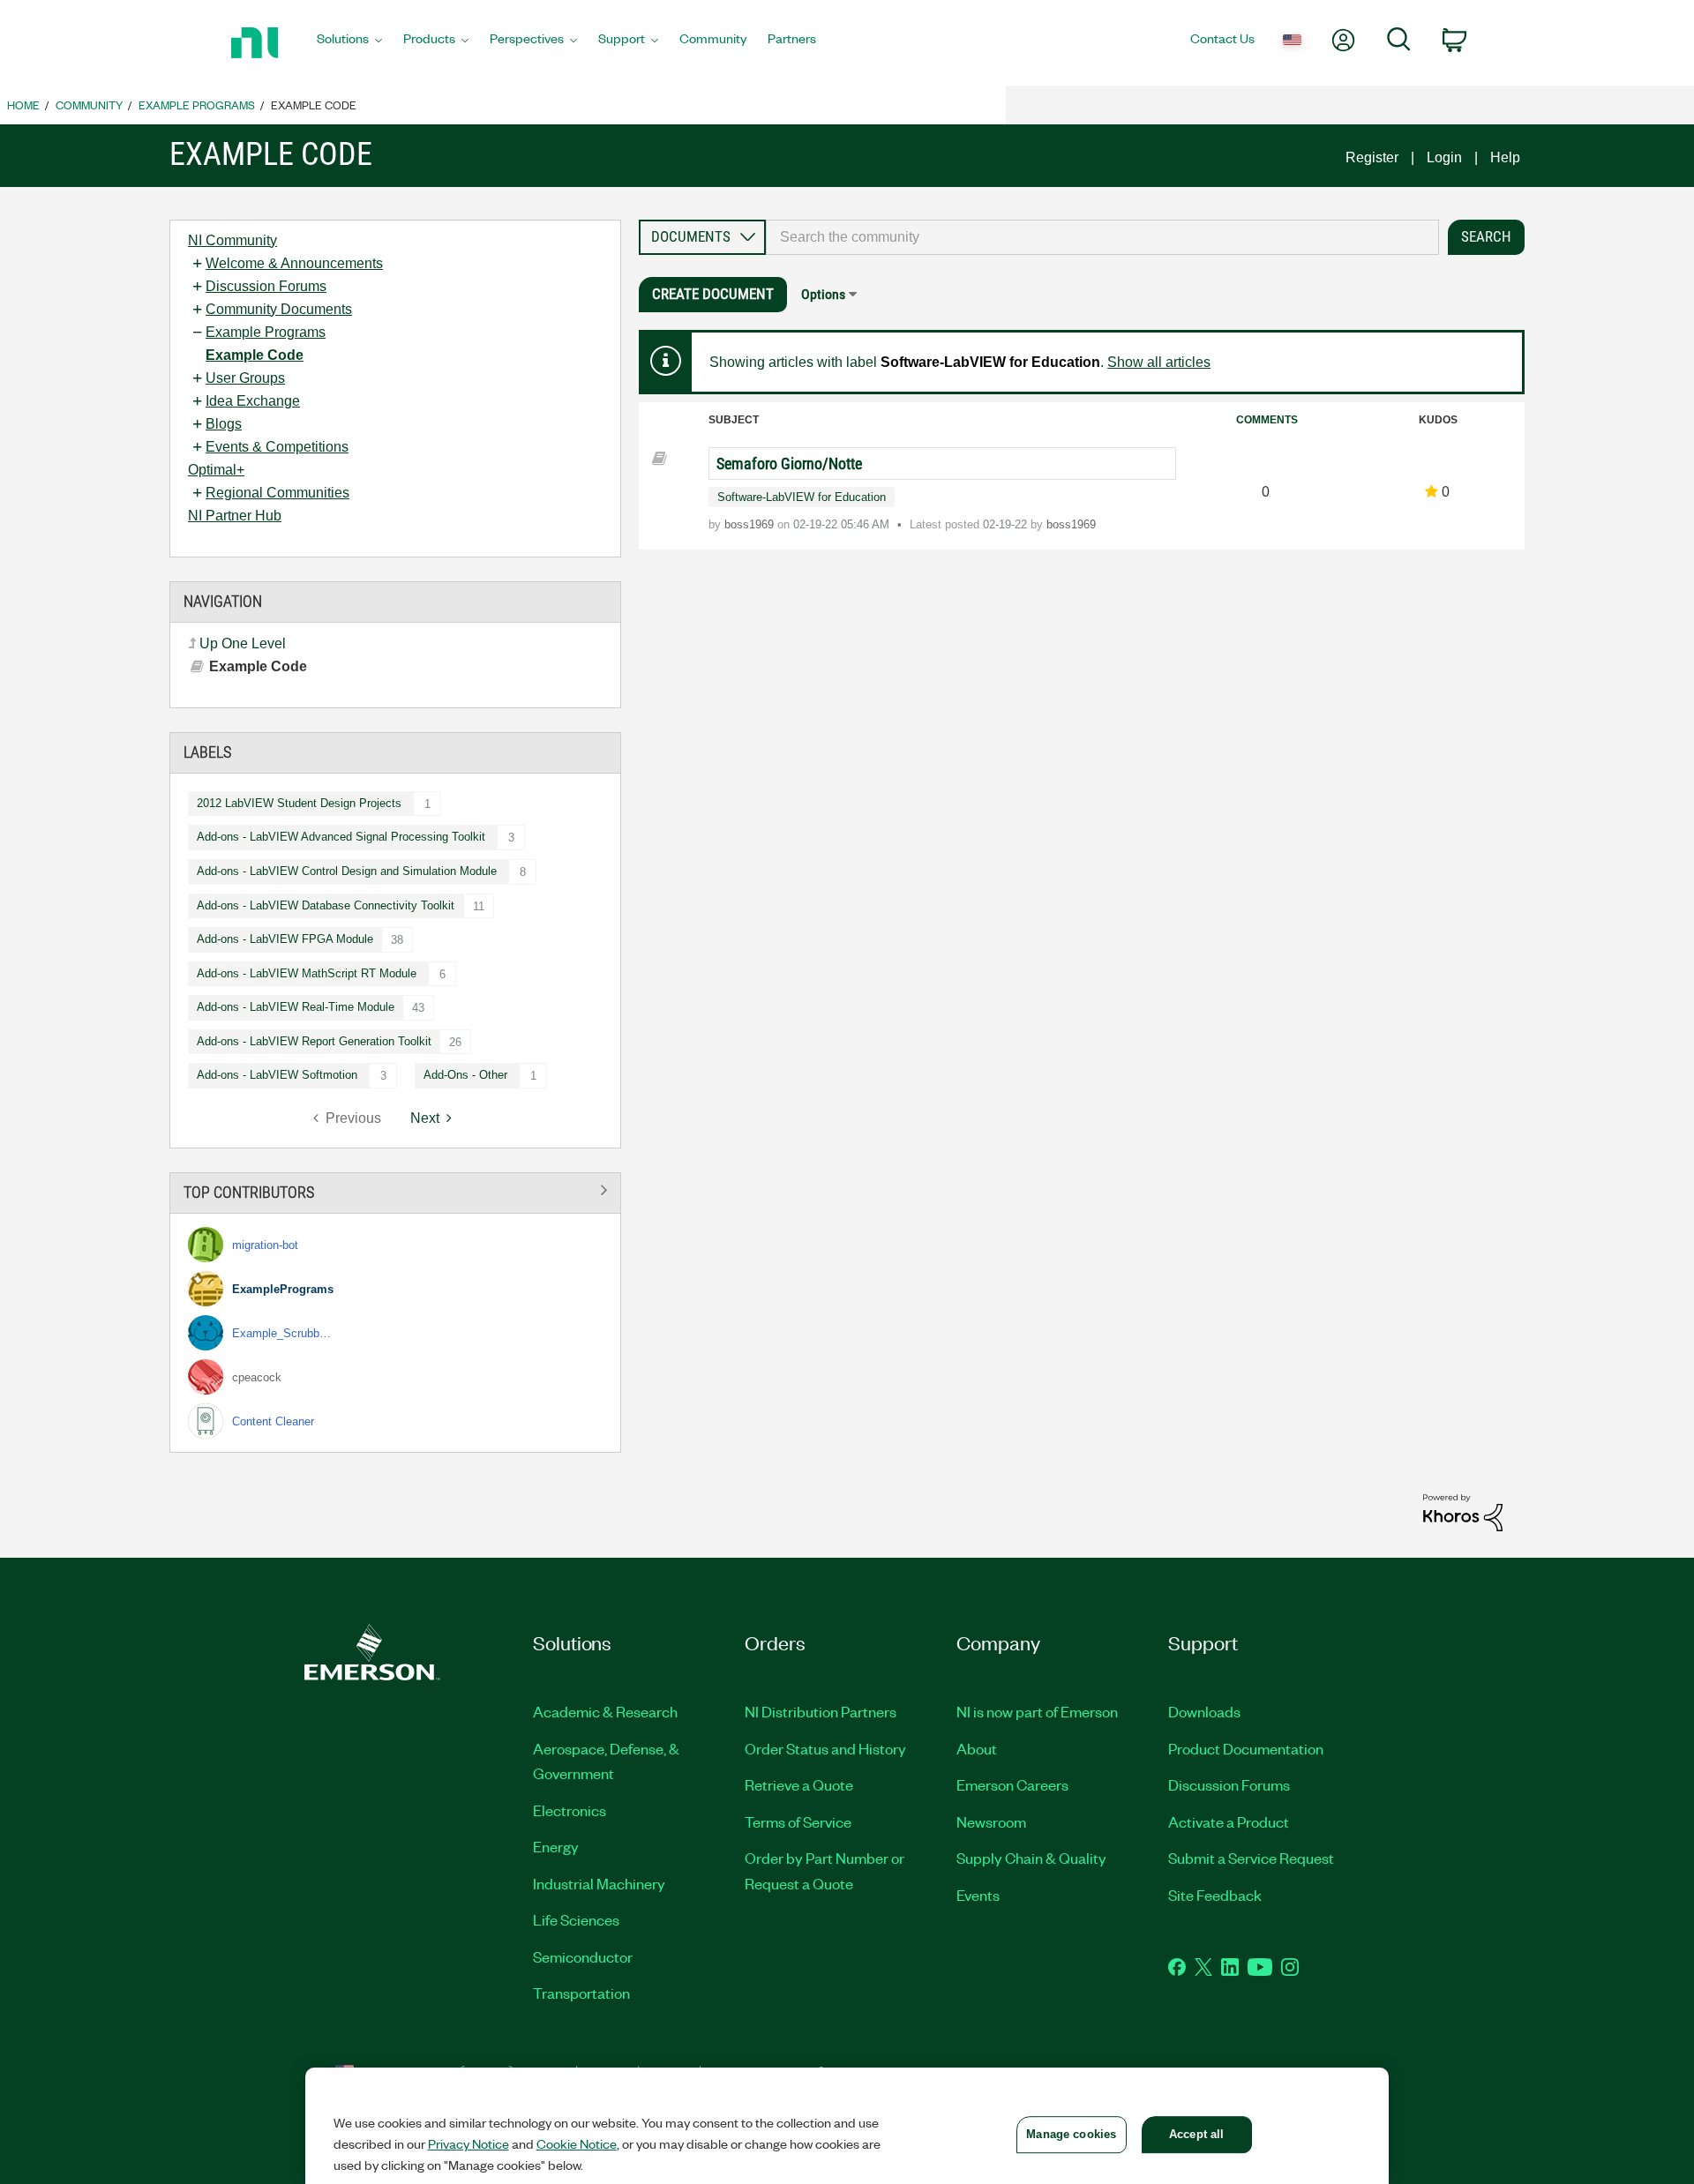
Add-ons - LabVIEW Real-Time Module (296, 1007)
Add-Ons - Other (465, 1075)
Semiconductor (583, 1956)
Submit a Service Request (1251, 1858)
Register (1372, 157)
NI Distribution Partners (821, 1711)
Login (1444, 157)
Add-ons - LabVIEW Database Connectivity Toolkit (326, 905)
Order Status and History (825, 1748)
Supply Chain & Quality (1031, 1858)
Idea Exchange (253, 401)
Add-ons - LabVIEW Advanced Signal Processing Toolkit (341, 837)
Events (978, 1895)
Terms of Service (798, 1821)
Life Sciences (576, 1919)
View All (395, 1189)
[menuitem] (349, 43)
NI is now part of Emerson (1037, 1711)
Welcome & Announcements (294, 263)
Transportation (581, 1993)
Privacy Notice (468, 2143)
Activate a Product (1229, 1821)
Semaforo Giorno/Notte (789, 464)
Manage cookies (1071, 2134)
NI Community (232, 240)
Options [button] (823, 294)
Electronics (570, 1810)
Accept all (1196, 2134)
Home (23, 105)
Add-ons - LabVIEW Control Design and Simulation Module (347, 871)
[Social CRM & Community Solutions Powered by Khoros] (1463, 1511)
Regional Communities (277, 493)
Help (1505, 157)
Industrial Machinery (599, 1883)
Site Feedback (1215, 1895)
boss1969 (751, 524)
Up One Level (243, 643)
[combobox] (1102, 237)
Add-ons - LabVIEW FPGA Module (285, 939)
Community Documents (279, 309)
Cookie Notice (577, 2143)
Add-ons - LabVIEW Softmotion (277, 1075)
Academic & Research (605, 1711)
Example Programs (197, 105)
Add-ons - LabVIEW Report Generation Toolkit (314, 1041)
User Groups (245, 378)
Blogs (224, 424)
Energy (556, 1846)
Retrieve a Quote (799, 1784)
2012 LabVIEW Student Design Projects (299, 803)
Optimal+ (216, 470)
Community (89, 105)
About (977, 1748)
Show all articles (1159, 362)
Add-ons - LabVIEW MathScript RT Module (307, 973)
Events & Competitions (277, 447)
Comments (1267, 420)
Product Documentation (1246, 1748)
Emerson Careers (1012, 1784)
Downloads (1204, 1711)
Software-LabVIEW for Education (802, 497)
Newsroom (991, 1821)
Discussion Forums (266, 286)
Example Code (255, 355)
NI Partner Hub (235, 516)
